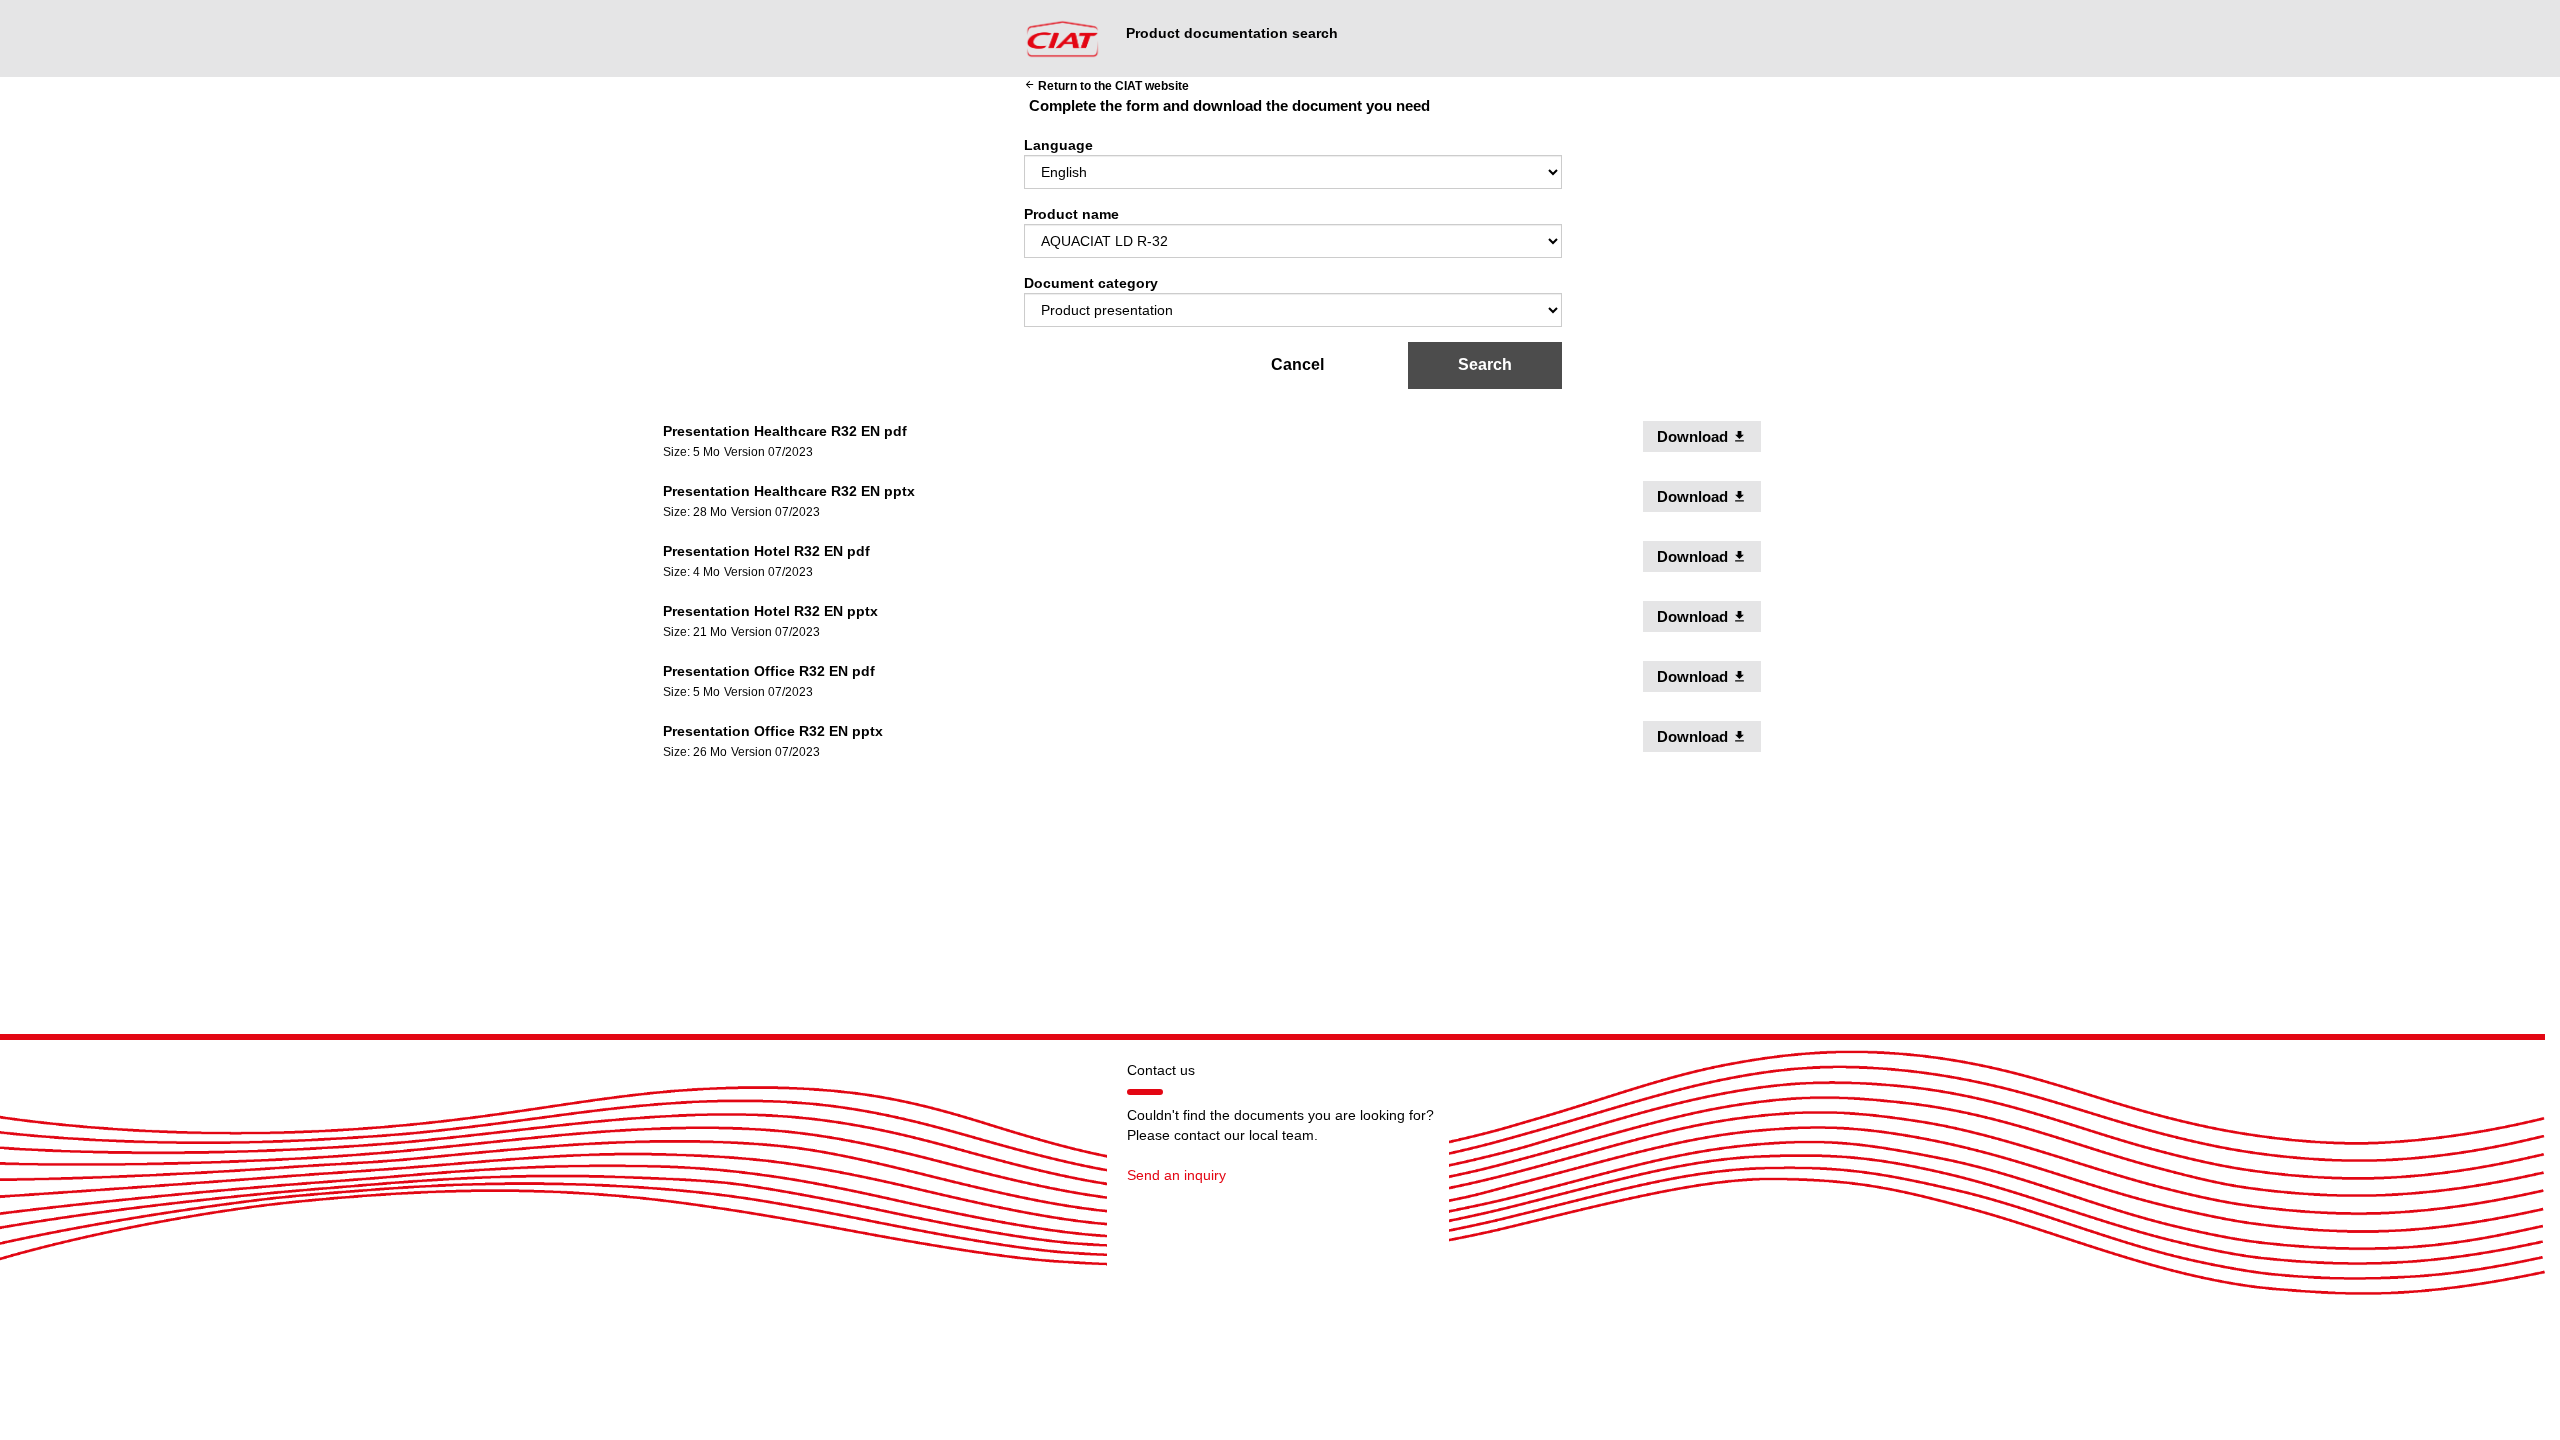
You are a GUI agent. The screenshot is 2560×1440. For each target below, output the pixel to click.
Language (1058, 145)
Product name (1071, 214)
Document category (1091, 283)
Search (1485, 364)
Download (1709, 436)
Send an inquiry (1176, 1175)
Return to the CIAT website (1106, 86)
